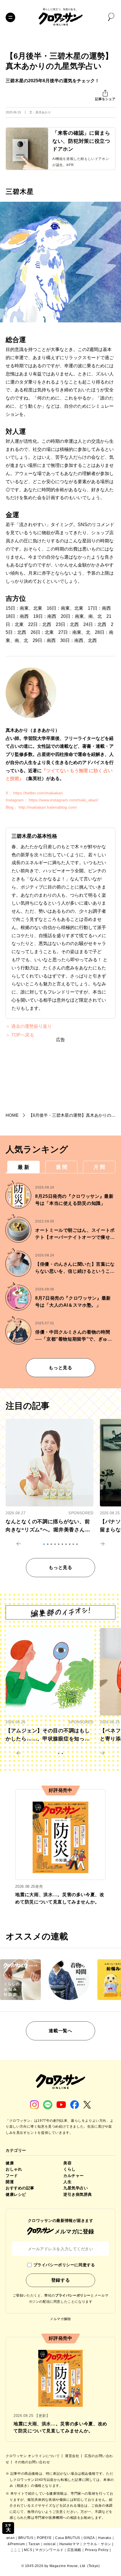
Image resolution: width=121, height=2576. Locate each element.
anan (10, 2538)
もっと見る (60, 1368)
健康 (10, 2163)
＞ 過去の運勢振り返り (29, 1026)
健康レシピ (16, 2194)
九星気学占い (76, 2188)
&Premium (16, 2544)
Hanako (105, 2538)
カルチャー (74, 2176)
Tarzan (34, 2544)
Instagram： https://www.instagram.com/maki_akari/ (52, 800)
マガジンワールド (49, 2550)
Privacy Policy (97, 2550)
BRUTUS (26, 2538)
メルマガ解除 (60, 2319)
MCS (28, 2550)
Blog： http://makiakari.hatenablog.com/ (41, 807)
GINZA (89, 2538)
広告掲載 (74, 2550)
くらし (70, 2169)
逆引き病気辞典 (78, 2194)
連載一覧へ (60, 2031)
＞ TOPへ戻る (20, 1035)
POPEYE (44, 2538)
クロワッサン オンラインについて (33, 2456)
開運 (10, 2182)
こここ (16, 2550)
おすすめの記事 (20, 2188)
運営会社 (73, 2456)
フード (12, 2176)
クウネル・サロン (97, 2544)
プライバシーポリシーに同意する (64, 2265)
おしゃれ (14, 2169)
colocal (50, 2544)
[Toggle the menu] (10, 17)
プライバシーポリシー (73, 2295)
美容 (67, 2163)
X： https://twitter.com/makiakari (34, 793)
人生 (67, 2182)
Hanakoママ (70, 2544)
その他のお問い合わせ (32, 2462)
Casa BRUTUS (68, 2538)
